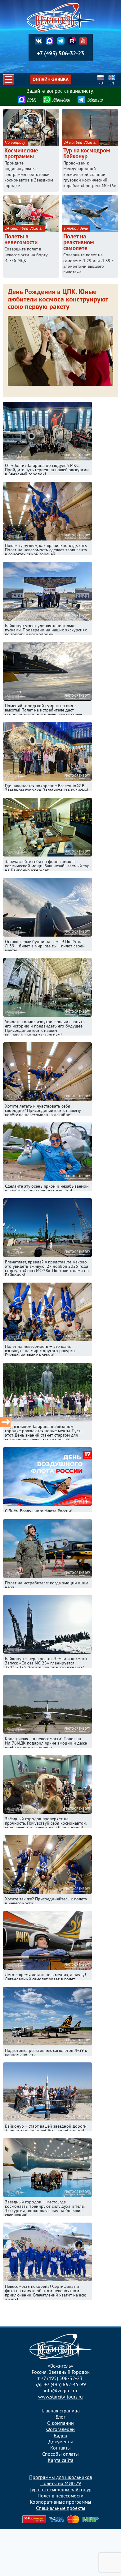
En (112, 84)
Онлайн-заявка (51, 80)
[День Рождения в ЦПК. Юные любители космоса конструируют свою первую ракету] (60, 387)
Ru (101, 84)
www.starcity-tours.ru (60, 2397)
